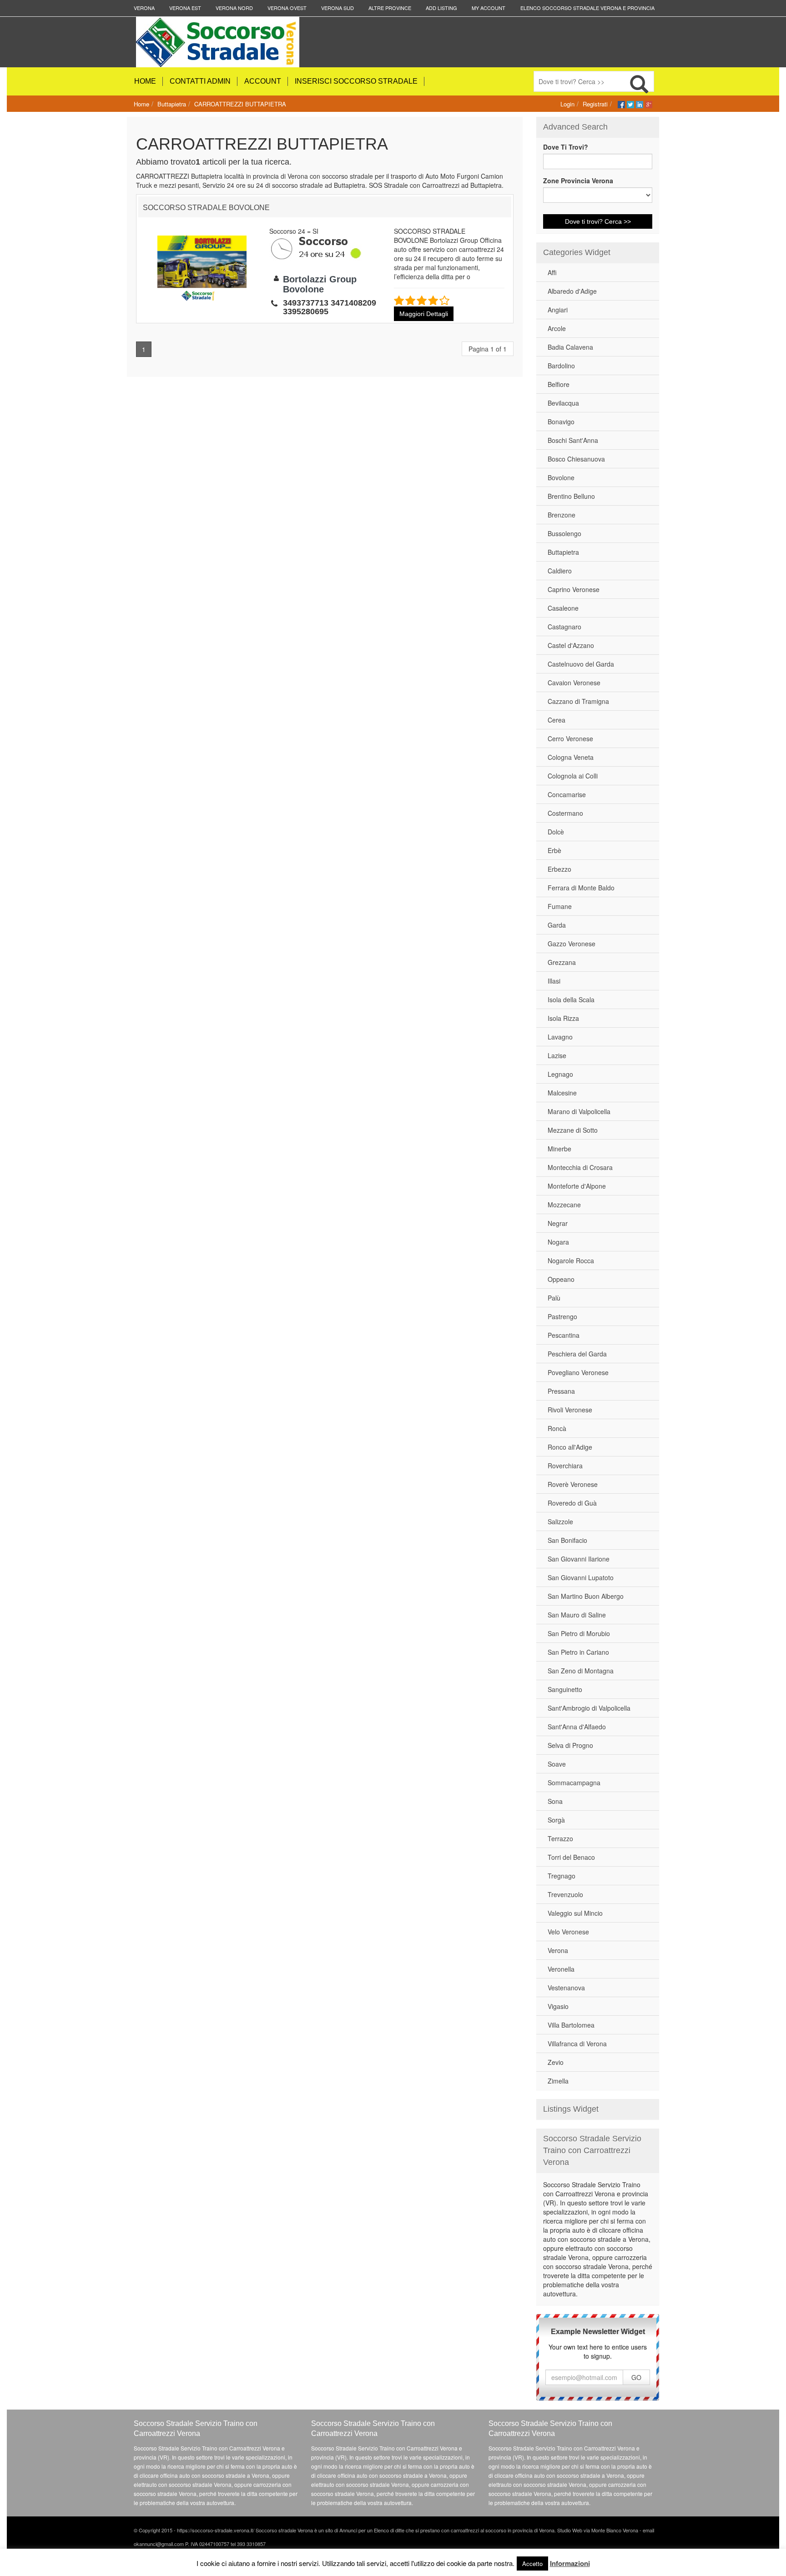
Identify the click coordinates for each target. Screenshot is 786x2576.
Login (567, 104)
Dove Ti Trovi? (566, 147)
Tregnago (562, 1876)
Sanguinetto (565, 1689)
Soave (557, 1764)
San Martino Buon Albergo (586, 1596)
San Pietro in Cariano (578, 1652)
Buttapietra (172, 104)
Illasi (554, 981)
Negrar (558, 1223)
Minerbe (559, 1149)
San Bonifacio (567, 1540)
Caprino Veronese (574, 589)
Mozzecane (564, 1205)
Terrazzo (560, 1838)
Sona (555, 1801)
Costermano (565, 813)
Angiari (558, 310)
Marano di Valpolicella (579, 1111)
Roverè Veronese (573, 1484)
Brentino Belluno (571, 496)
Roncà (557, 1428)
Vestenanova (566, 1988)
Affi (552, 272)
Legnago (560, 1074)
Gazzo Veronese (572, 944)
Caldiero (560, 571)
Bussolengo (564, 533)
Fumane (560, 906)
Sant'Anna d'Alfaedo (577, 1727)
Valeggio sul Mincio (575, 1913)
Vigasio (558, 2006)
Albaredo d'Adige (572, 291)
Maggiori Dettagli (424, 314)
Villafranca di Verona (577, 2044)
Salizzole (560, 1521)
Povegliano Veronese (578, 1372)
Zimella (558, 2081)
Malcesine (562, 1093)
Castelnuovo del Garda (581, 664)
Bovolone (561, 477)
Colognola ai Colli (573, 776)
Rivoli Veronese (570, 1410)
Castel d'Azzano (571, 645)
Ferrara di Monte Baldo (581, 888)
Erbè (554, 850)
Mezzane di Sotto (573, 1130)
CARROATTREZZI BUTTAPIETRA (240, 104)
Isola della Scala (571, 999)
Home (141, 104)
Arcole (557, 328)
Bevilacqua (563, 403)
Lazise (557, 1055)
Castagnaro (564, 627)
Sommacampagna (574, 1783)
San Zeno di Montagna (581, 1671)
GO (636, 2377)
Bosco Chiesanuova (576, 459)
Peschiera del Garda (577, 1354)
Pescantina (564, 1335)
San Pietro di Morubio (579, 1633)
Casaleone (563, 608)
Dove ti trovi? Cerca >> (598, 221)
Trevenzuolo (565, 1894)
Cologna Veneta (571, 757)
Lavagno (560, 1037)
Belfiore (559, 384)
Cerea (557, 720)
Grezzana (562, 962)
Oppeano (561, 1279)
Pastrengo (562, 1316)
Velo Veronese (568, 1932)
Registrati (595, 104)
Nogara (558, 1242)
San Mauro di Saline (577, 1615)
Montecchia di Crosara (580, 1167)
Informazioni (570, 2563)
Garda (557, 925)
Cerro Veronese (570, 738)
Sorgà (556, 1820)
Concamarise (567, 794)
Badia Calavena (570, 347)
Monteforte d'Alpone (577, 1186)
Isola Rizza (563, 1018)
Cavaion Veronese (574, 683)
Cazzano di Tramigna (578, 701)
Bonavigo (561, 422)
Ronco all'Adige (570, 1447)
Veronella (561, 1969)
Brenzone (562, 515)
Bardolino (561, 366)
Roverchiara (565, 1466)
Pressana (561, 1391)
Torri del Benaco (571, 1857)
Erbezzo (559, 869)
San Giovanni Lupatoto (581, 1577)
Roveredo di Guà (572, 1503)
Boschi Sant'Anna (573, 440)
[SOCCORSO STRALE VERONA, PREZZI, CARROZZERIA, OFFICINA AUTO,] (242, 42)
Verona (558, 1950)
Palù (554, 1298)
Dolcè (556, 832)
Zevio (556, 2062)
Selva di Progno (570, 1745)
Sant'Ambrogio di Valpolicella (589, 1708)
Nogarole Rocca (571, 1260)
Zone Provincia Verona (578, 181)
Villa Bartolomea (571, 2025)
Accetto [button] (532, 2563)
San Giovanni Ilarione (579, 1559)
